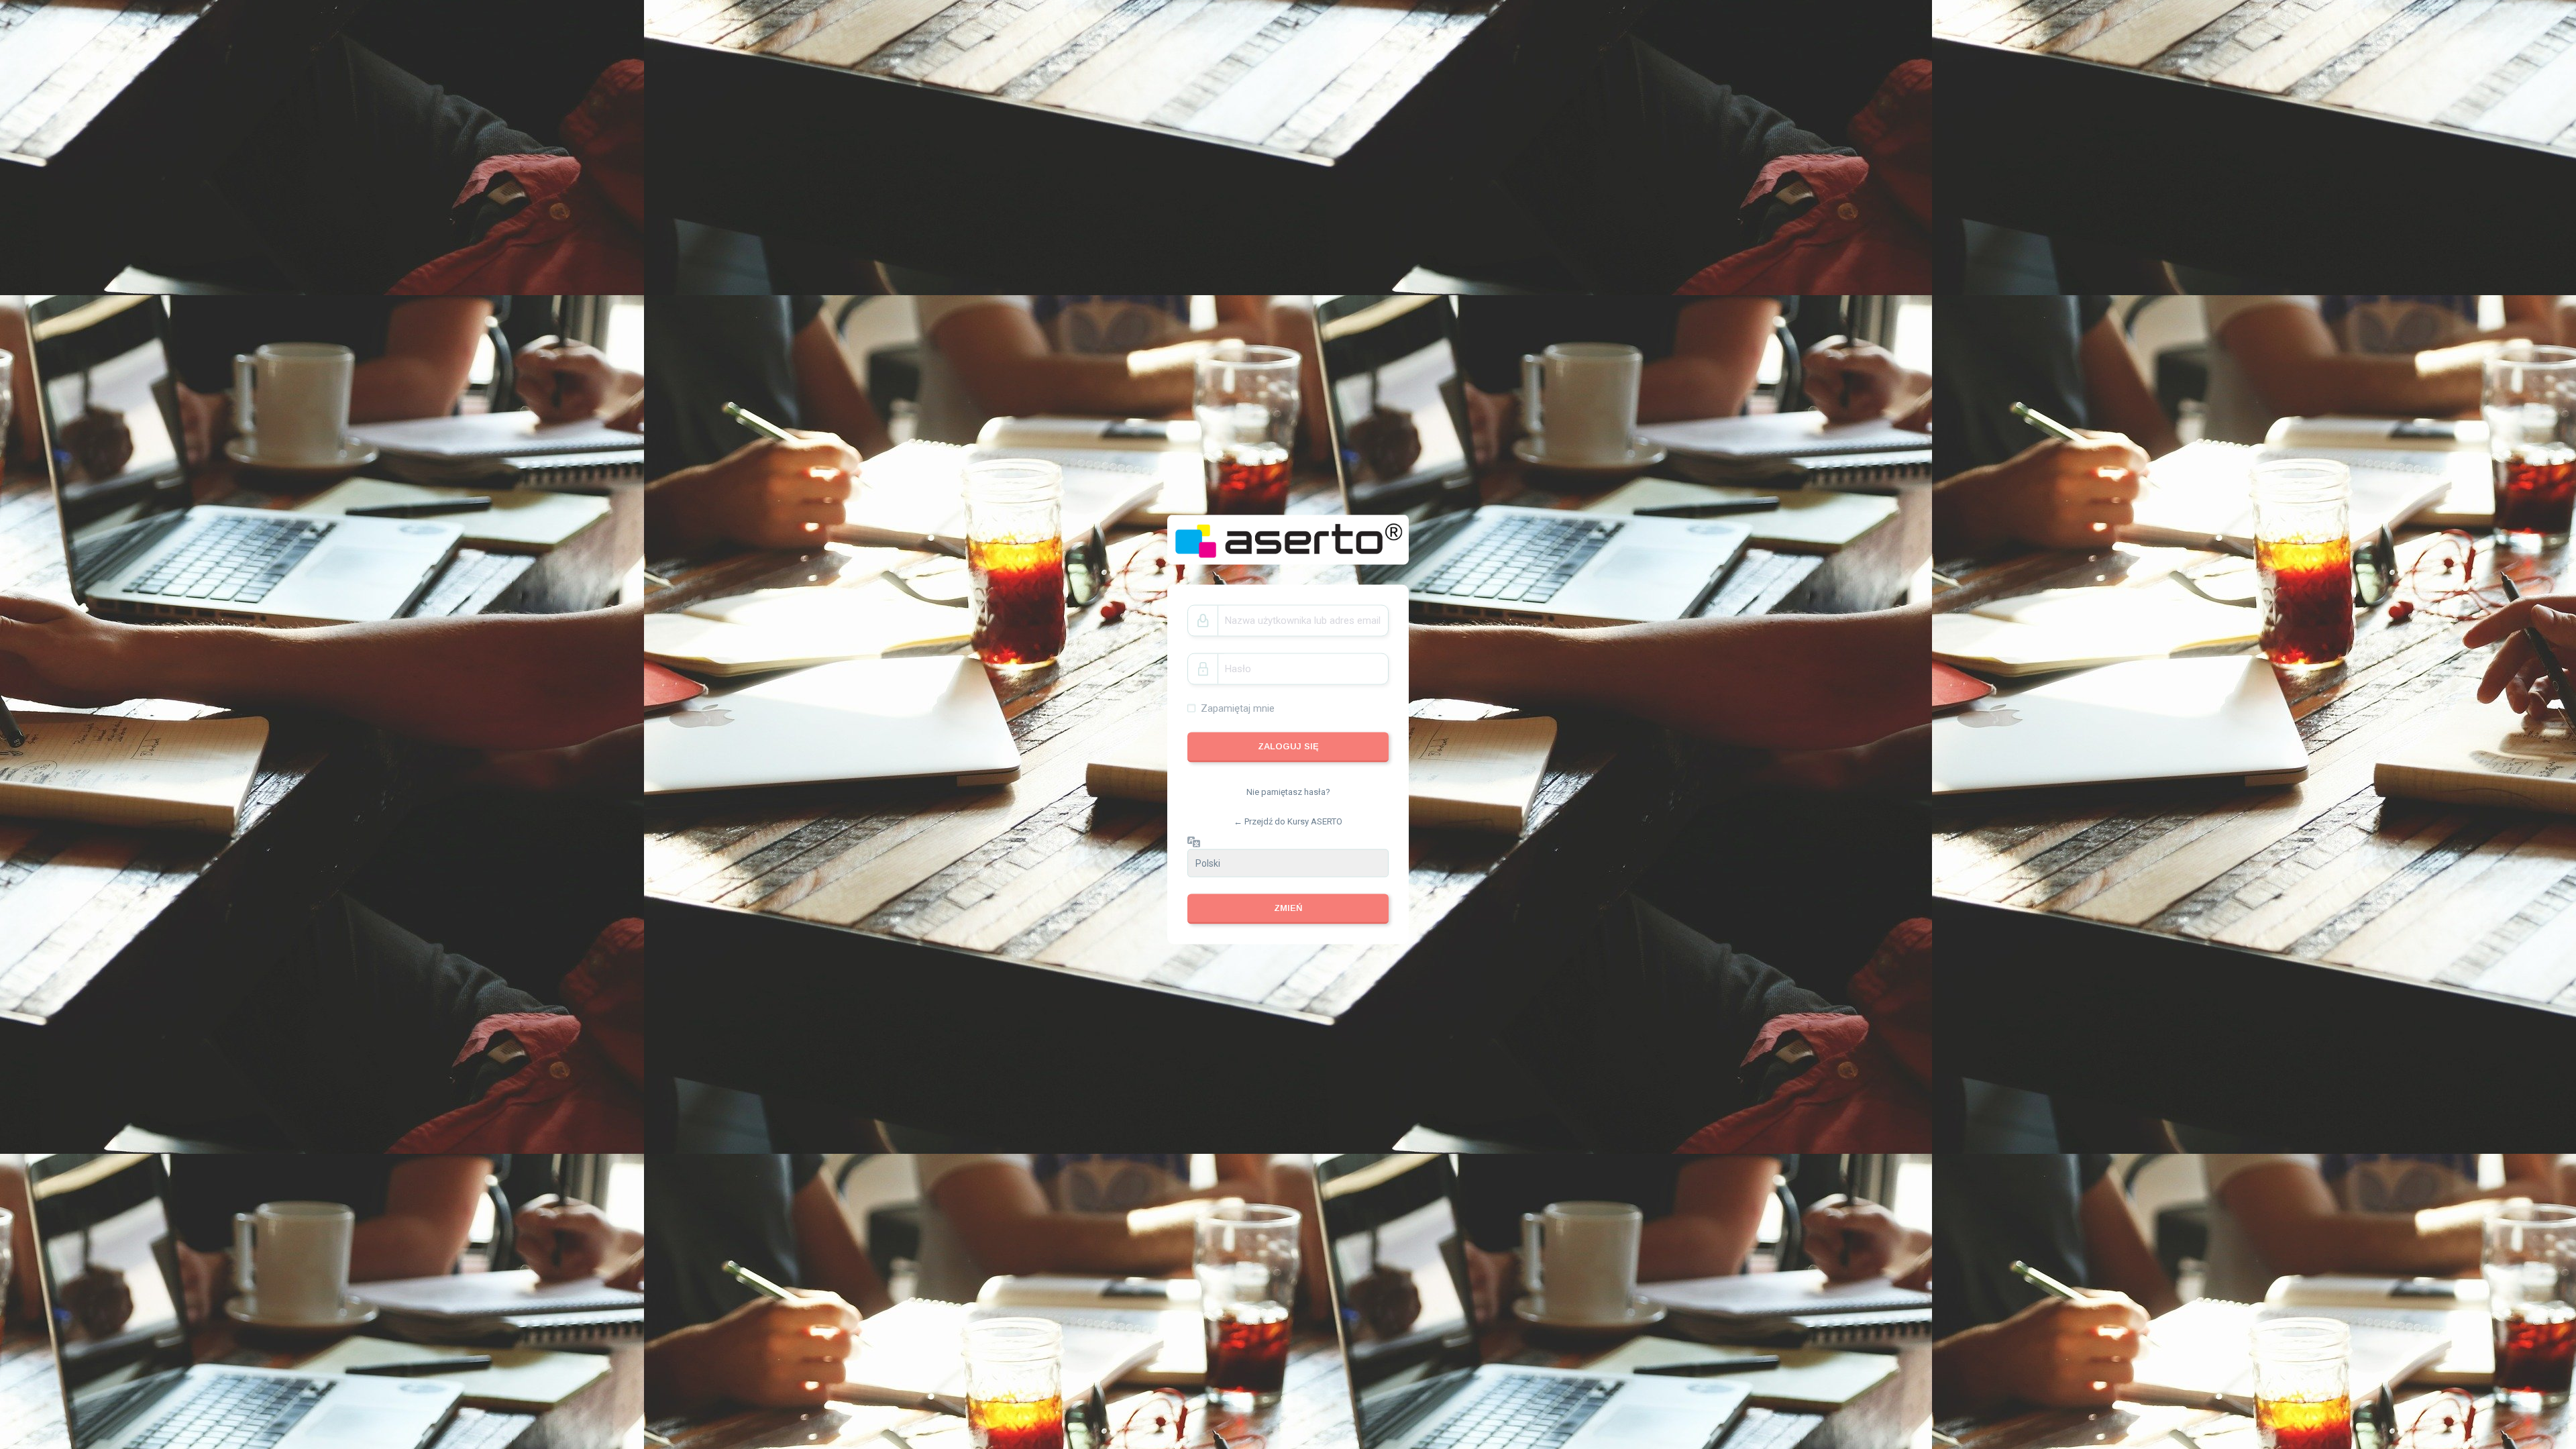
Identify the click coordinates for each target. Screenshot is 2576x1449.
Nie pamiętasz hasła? (1288, 792)
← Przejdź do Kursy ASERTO (1288, 821)
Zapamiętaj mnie (1238, 708)
